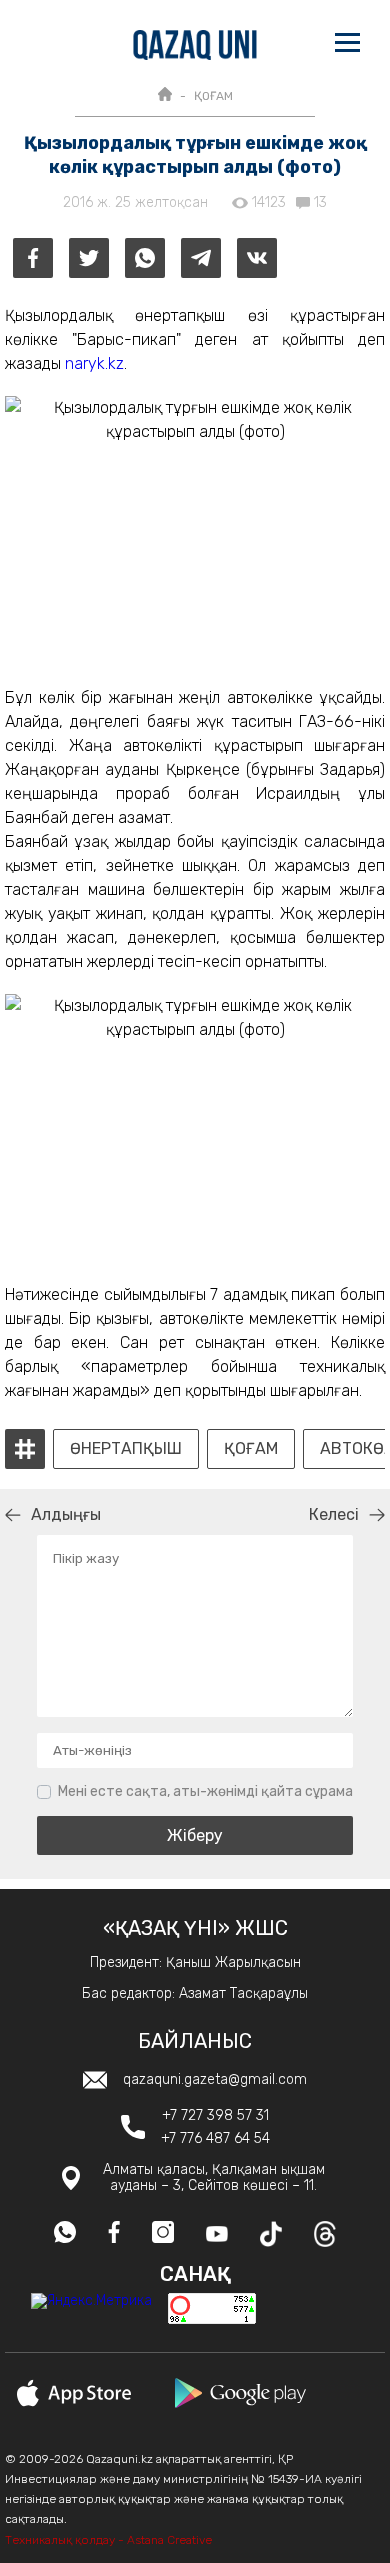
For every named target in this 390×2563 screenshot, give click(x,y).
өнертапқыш (126, 1449)
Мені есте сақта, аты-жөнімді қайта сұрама (205, 1791)
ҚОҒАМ (213, 96)
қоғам (251, 1449)
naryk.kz (94, 363)
